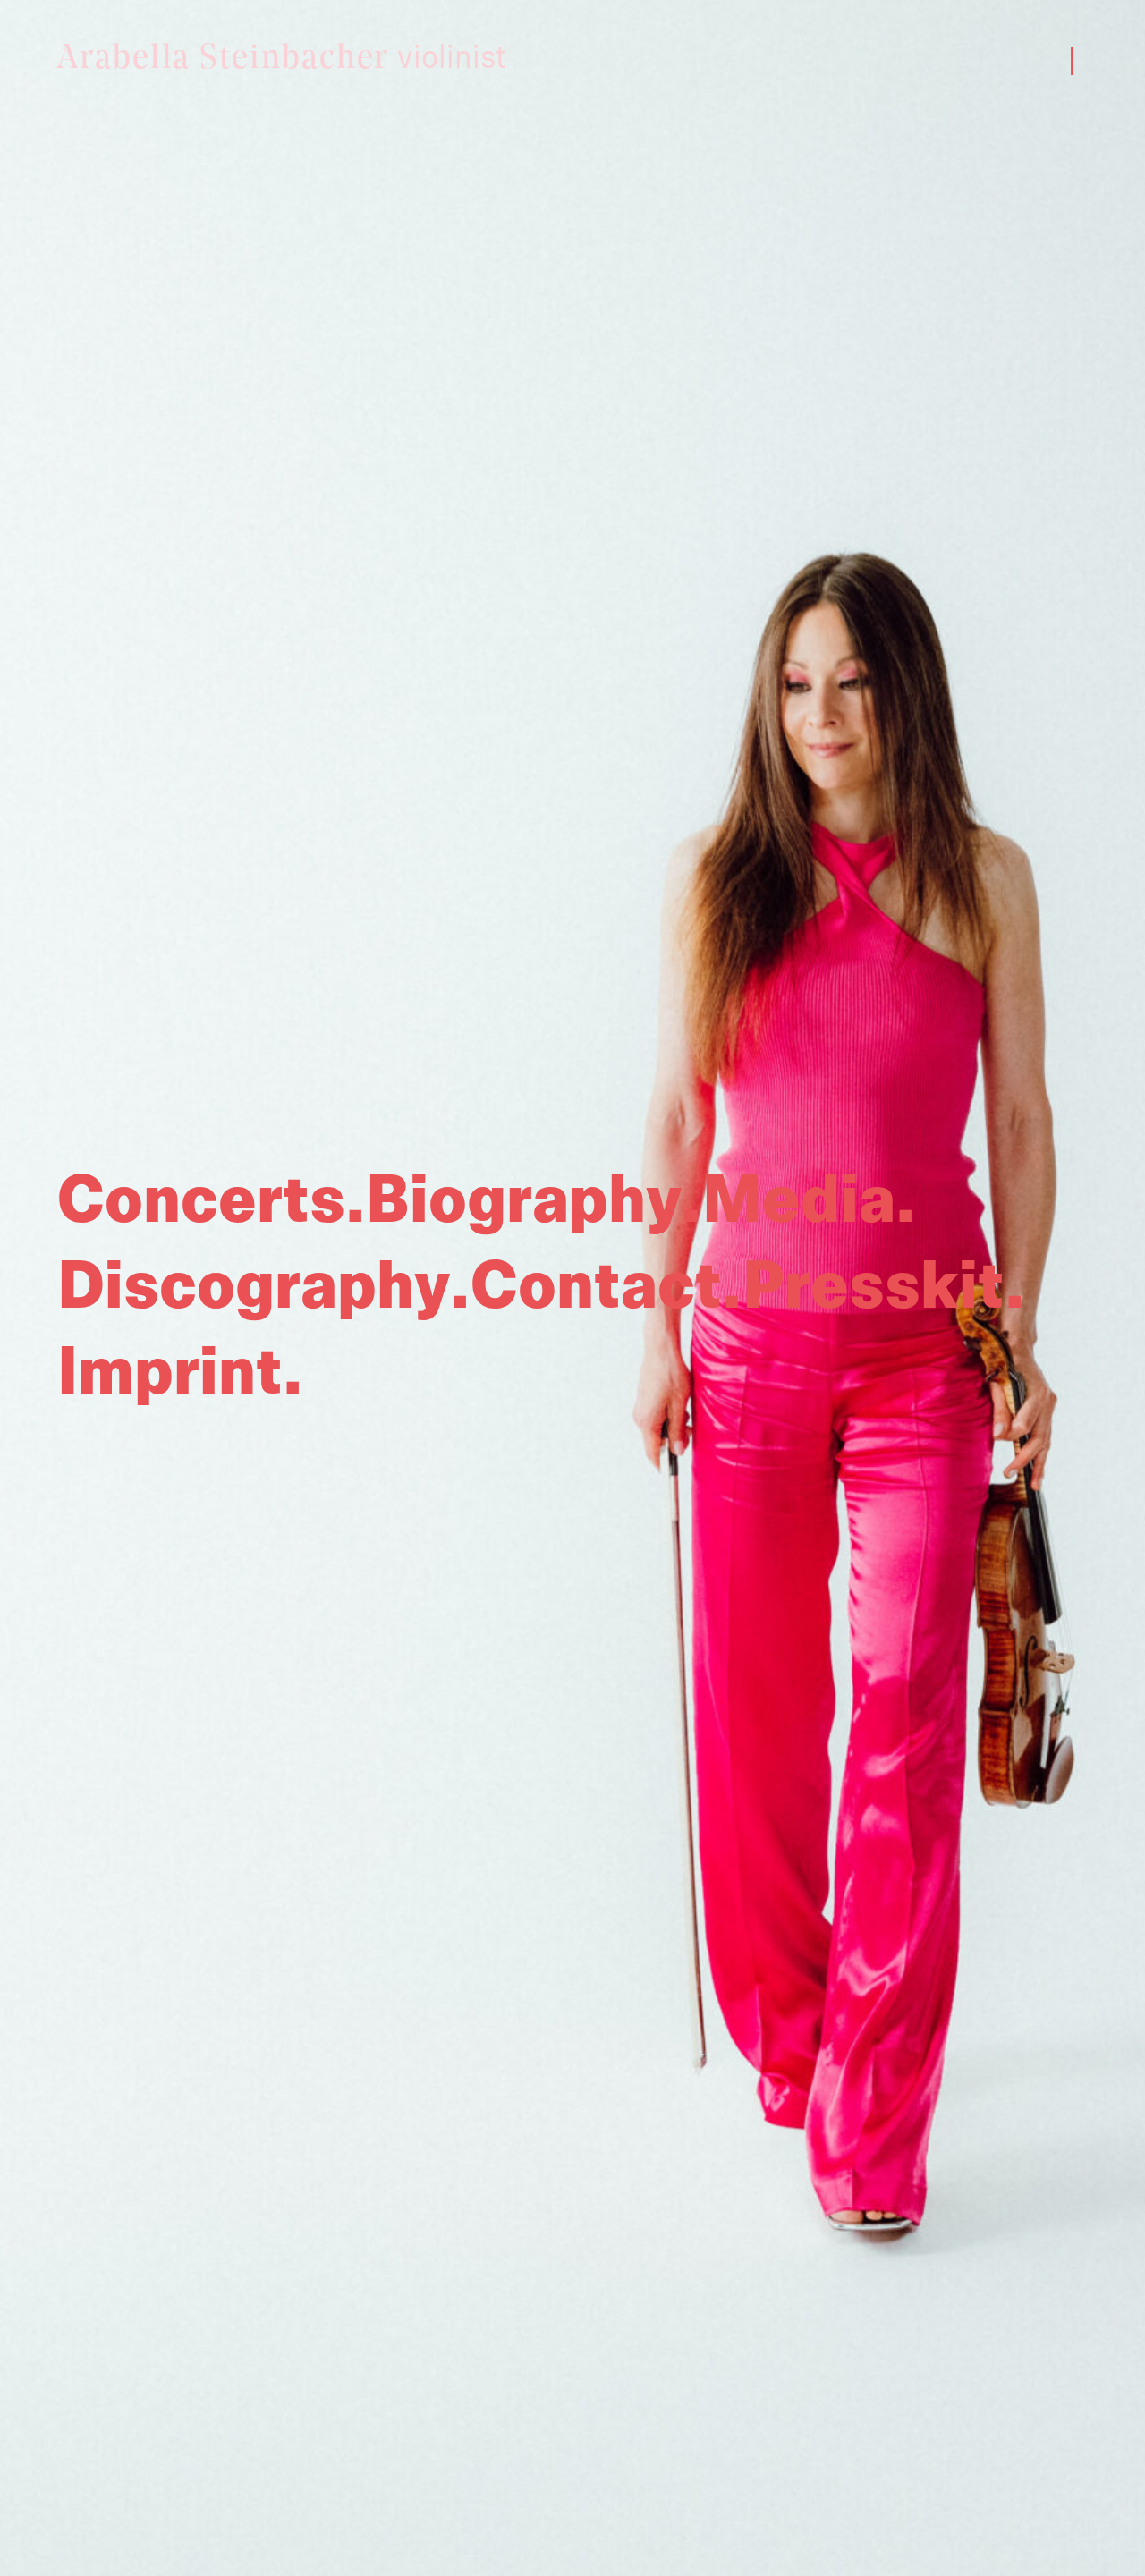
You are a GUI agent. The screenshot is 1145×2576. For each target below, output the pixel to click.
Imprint (170, 1373)
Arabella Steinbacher (282, 59)
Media (799, 1201)
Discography (254, 1287)
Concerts (201, 1201)
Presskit (874, 1287)
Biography (524, 1201)
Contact (596, 1287)
